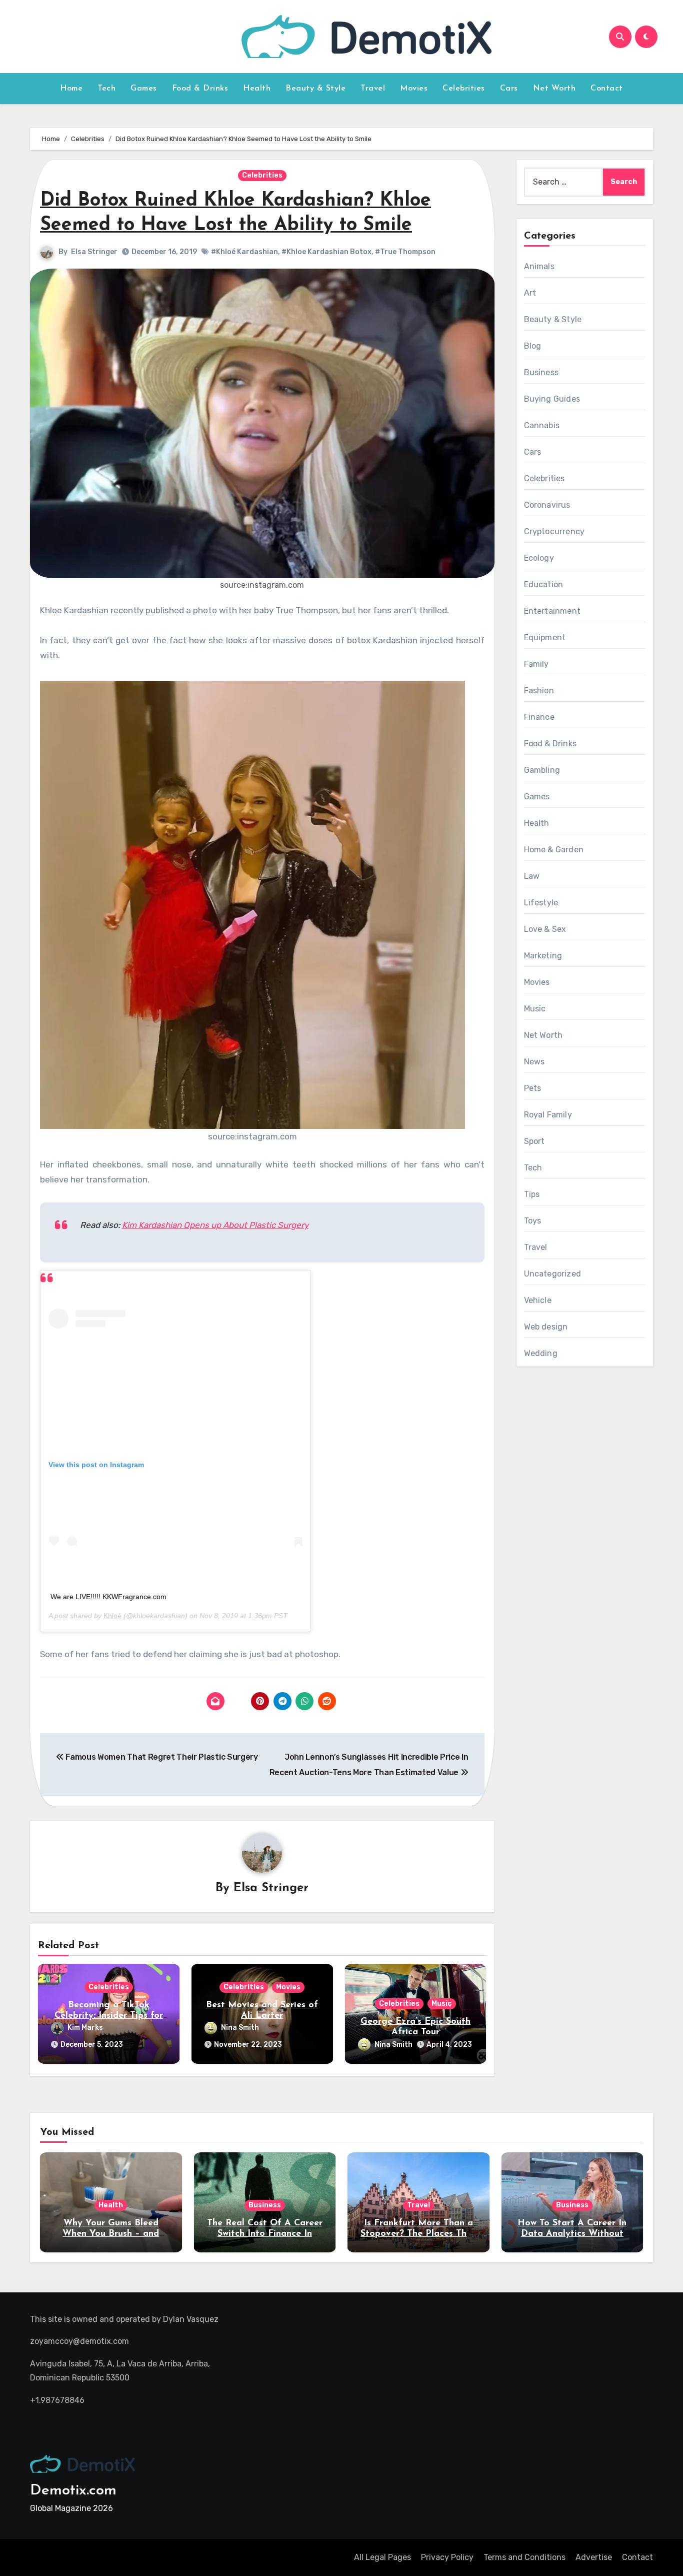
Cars (509, 89)
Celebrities (464, 89)
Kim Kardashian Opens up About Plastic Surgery (215, 1225)
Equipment (545, 637)
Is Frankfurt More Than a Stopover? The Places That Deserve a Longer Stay (418, 2234)
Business (541, 372)
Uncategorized (553, 1274)
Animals (539, 266)
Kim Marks (85, 2028)
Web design (546, 1327)
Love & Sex (545, 929)
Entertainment (552, 611)
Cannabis (542, 425)
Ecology (539, 558)
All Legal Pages (382, 2557)
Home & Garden (554, 850)
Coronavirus (547, 505)
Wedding (541, 1353)
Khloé (112, 1616)
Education (544, 584)
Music (442, 2004)
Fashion (539, 691)
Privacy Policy (447, 2557)
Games (144, 89)
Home (71, 89)
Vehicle (538, 1300)
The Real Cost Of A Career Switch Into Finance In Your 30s (265, 2234)
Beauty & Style (315, 89)
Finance (539, 717)
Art (530, 293)
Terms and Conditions (524, 2557)
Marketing (543, 956)
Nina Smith (240, 2028)
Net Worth (554, 89)
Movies (414, 89)
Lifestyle (541, 903)
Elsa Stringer (94, 252)
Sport (534, 1141)
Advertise (594, 2557)
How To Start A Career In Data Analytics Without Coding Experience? (572, 2234)
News (534, 1062)
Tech (106, 89)
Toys (533, 1221)
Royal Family (548, 1115)
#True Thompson (405, 252)
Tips (532, 1194)
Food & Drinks (200, 89)
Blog (533, 346)
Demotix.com (73, 2491)
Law (532, 876)
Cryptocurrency (554, 531)
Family (536, 664)
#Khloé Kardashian (244, 252)
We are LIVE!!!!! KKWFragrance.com (108, 1597)
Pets (533, 1088)
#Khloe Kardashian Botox (326, 252)
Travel (373, 89)
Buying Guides (552, 399)
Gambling (542, 770)
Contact (607, 89)
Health (257, 89)
